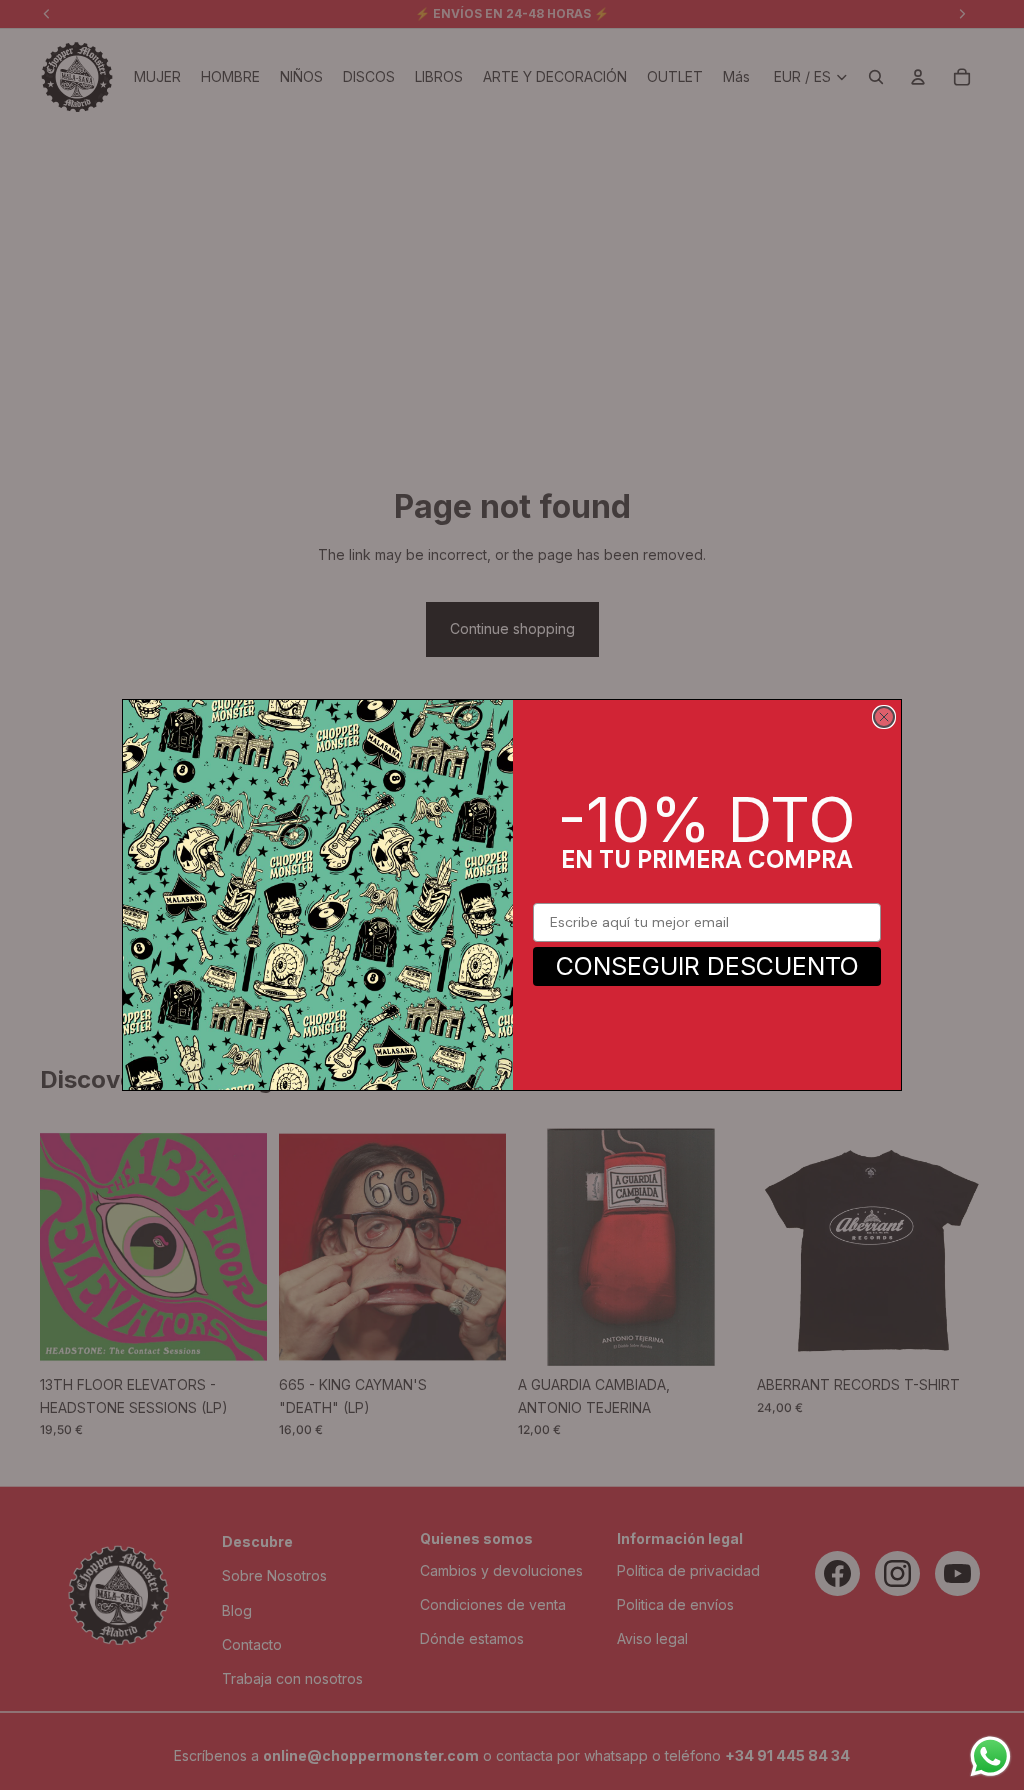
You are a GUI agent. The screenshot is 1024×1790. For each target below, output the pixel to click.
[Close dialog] (884, 717)
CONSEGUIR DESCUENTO (707, 966)
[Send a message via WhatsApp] (990, 1756)
